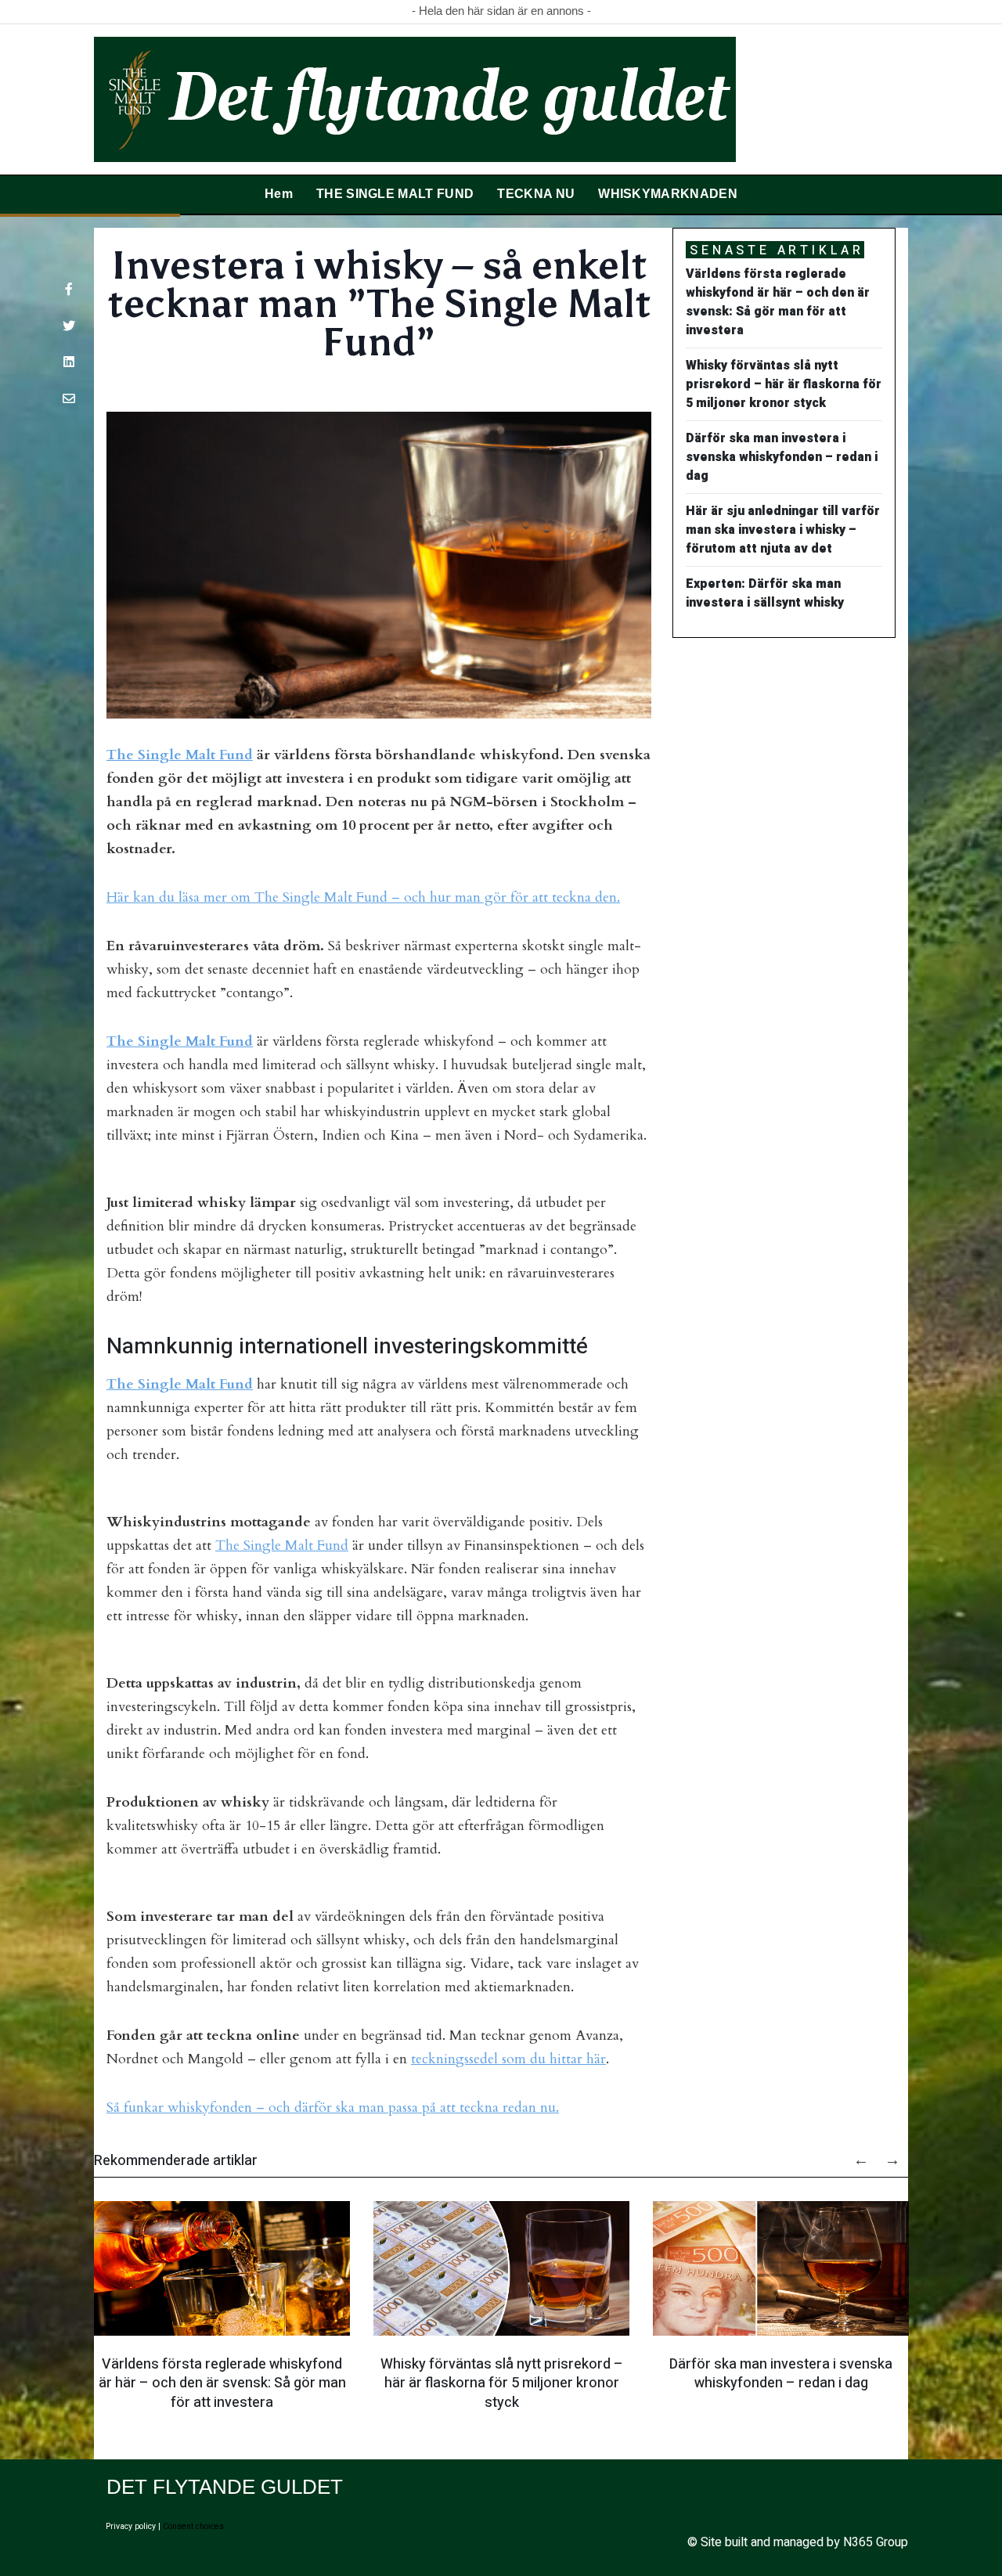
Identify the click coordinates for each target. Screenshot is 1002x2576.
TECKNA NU (536, 194)
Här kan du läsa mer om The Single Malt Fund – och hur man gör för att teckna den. (363, 897)
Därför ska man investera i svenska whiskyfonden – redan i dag (781, 2373)
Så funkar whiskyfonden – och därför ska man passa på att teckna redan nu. (333, 2108)
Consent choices (193, 2526)
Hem (279, 194)
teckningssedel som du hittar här (508, 2059)
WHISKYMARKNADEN (668, 194)
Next (885, 2154)
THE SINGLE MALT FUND (395, 194)
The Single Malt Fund (180, 755)
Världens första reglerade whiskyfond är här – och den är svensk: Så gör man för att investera (222, 2383)
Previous (853, 2154)
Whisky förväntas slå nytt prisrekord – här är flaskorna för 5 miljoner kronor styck (502, 2383)
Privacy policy (131, 2526)
